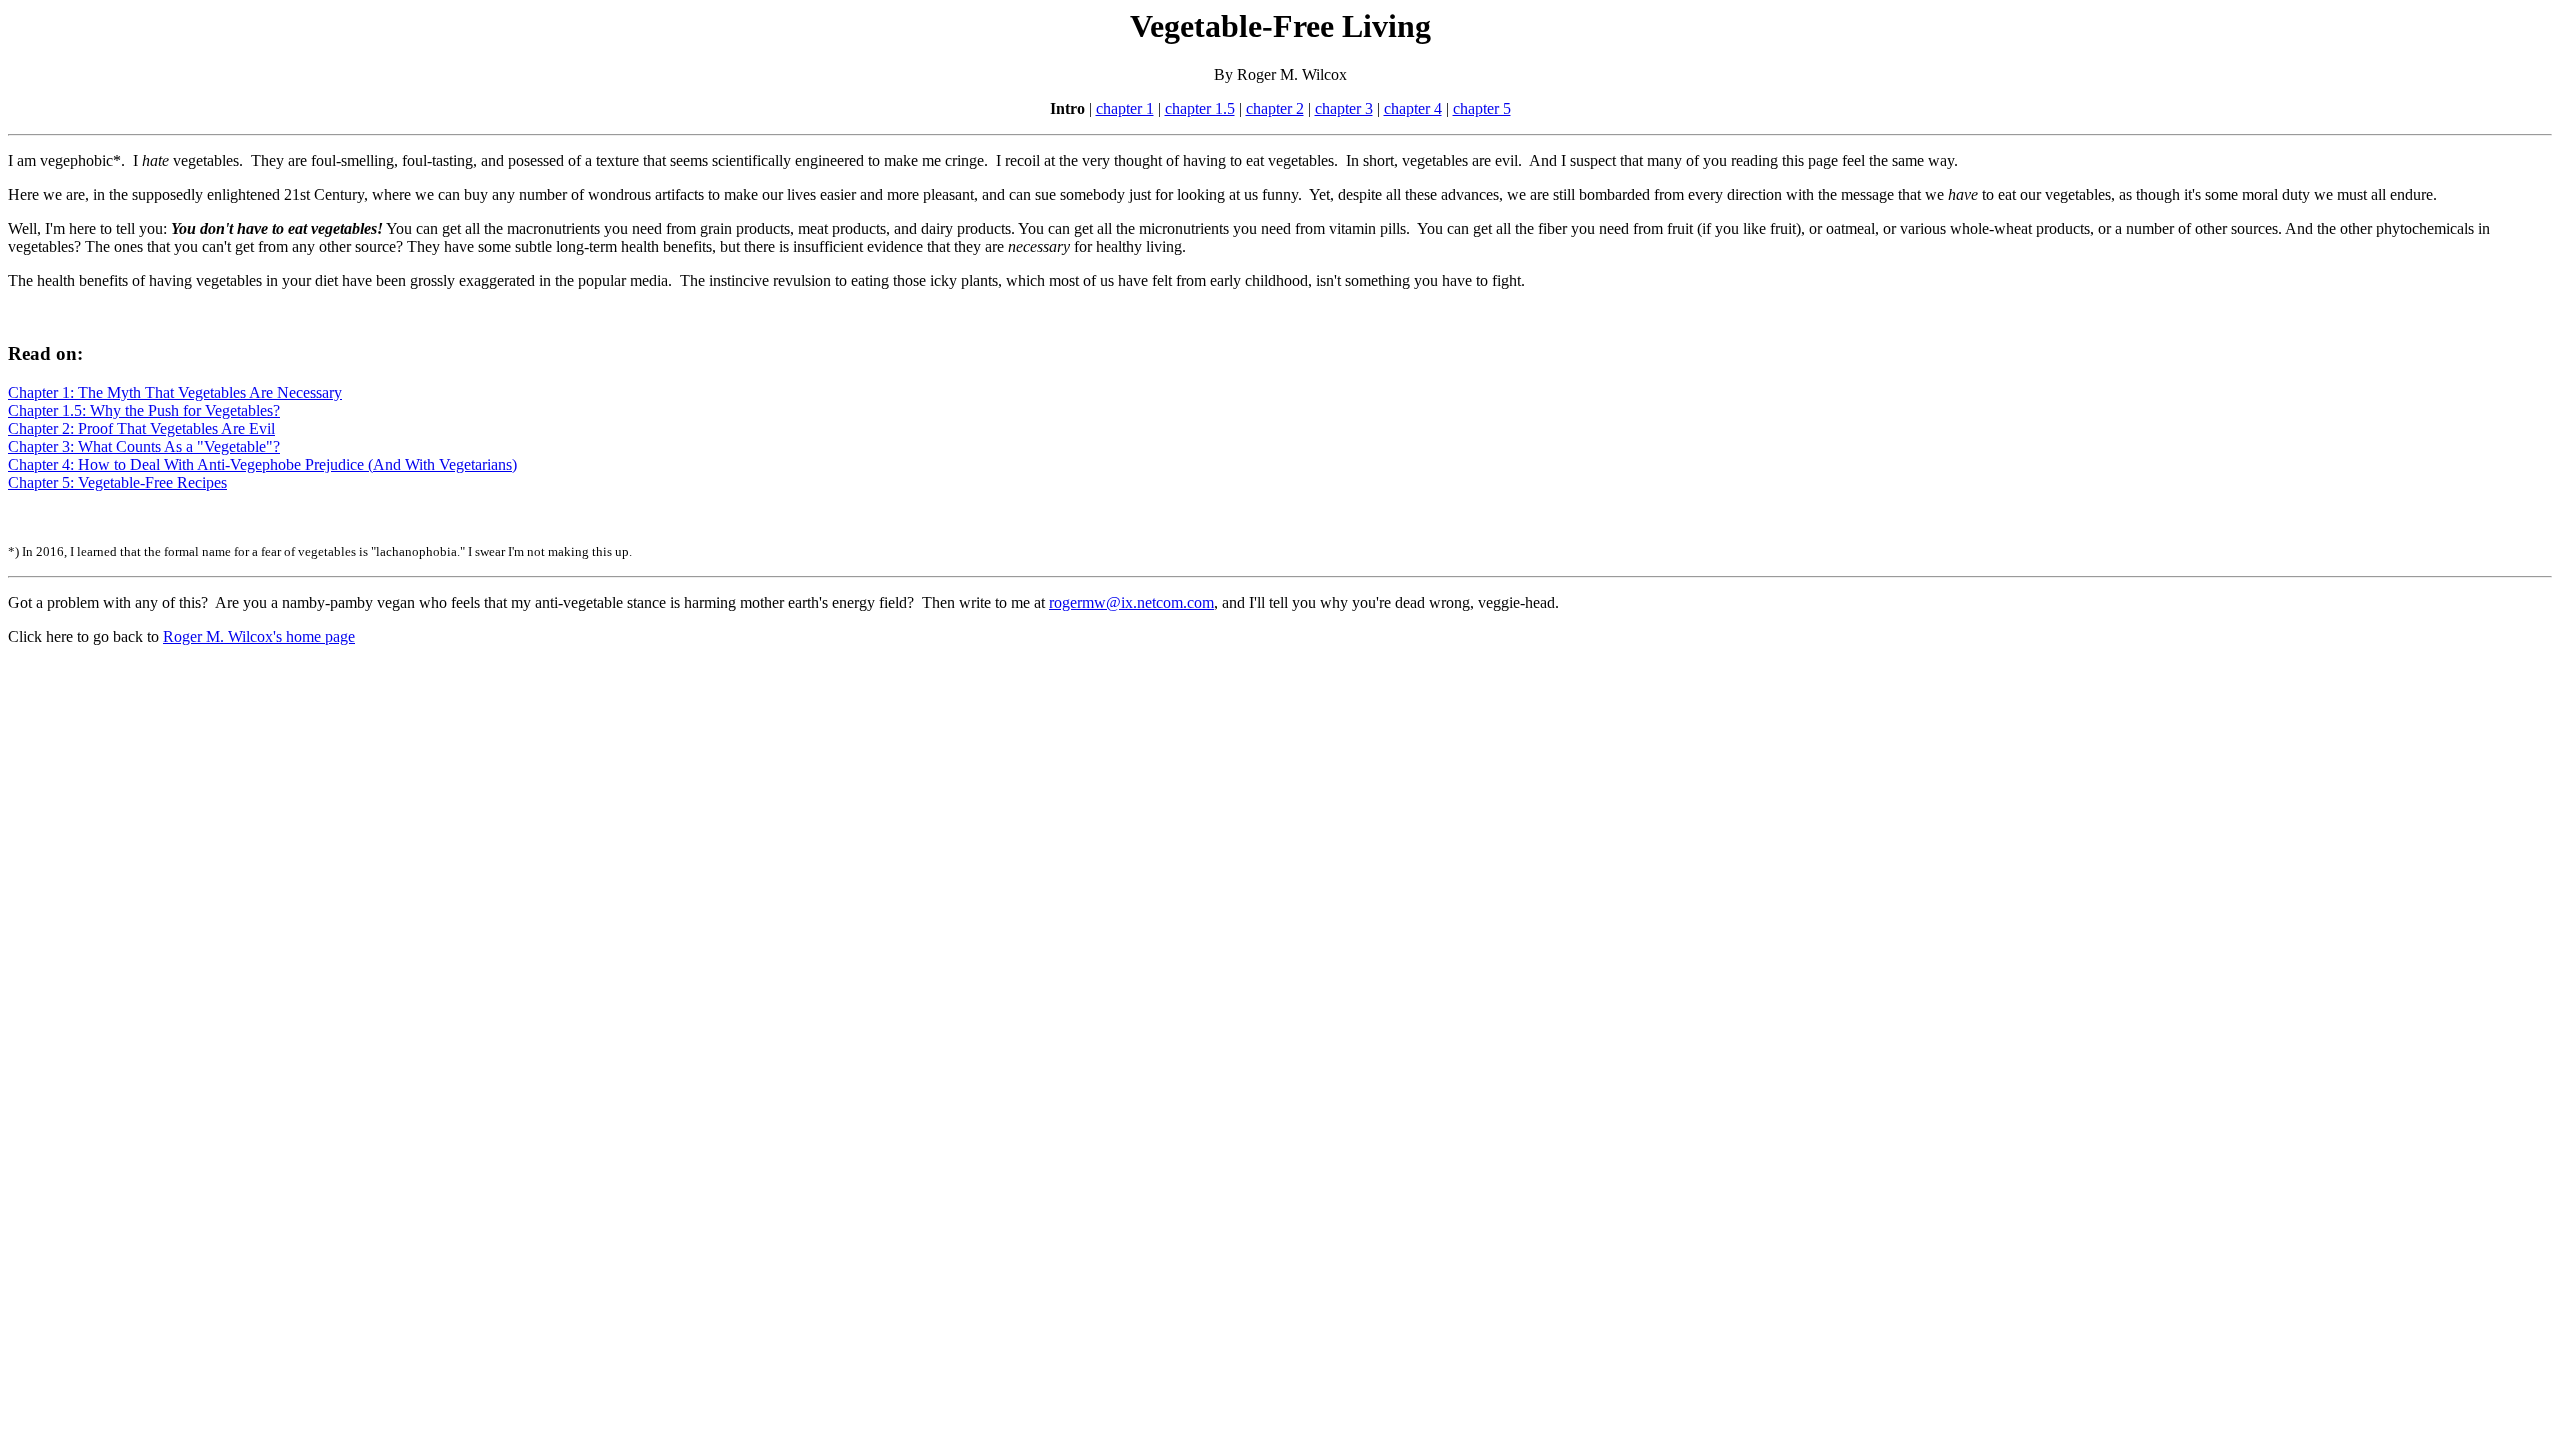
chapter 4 (1413, 108)
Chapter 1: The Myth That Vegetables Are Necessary (175, 392)
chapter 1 (1125, 108)
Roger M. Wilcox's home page (259, 636)
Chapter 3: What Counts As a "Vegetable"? (144, 446)
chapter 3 (1344, 108)
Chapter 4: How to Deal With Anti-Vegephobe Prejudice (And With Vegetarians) (262, 464)
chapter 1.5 (1200, 108)
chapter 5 (1482, 108)
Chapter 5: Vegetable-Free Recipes (117, 482)
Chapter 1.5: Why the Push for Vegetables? (144, 410)
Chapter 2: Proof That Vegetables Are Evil (141, 428)
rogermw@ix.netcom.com (1131, 602)
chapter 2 (1275, 108)
